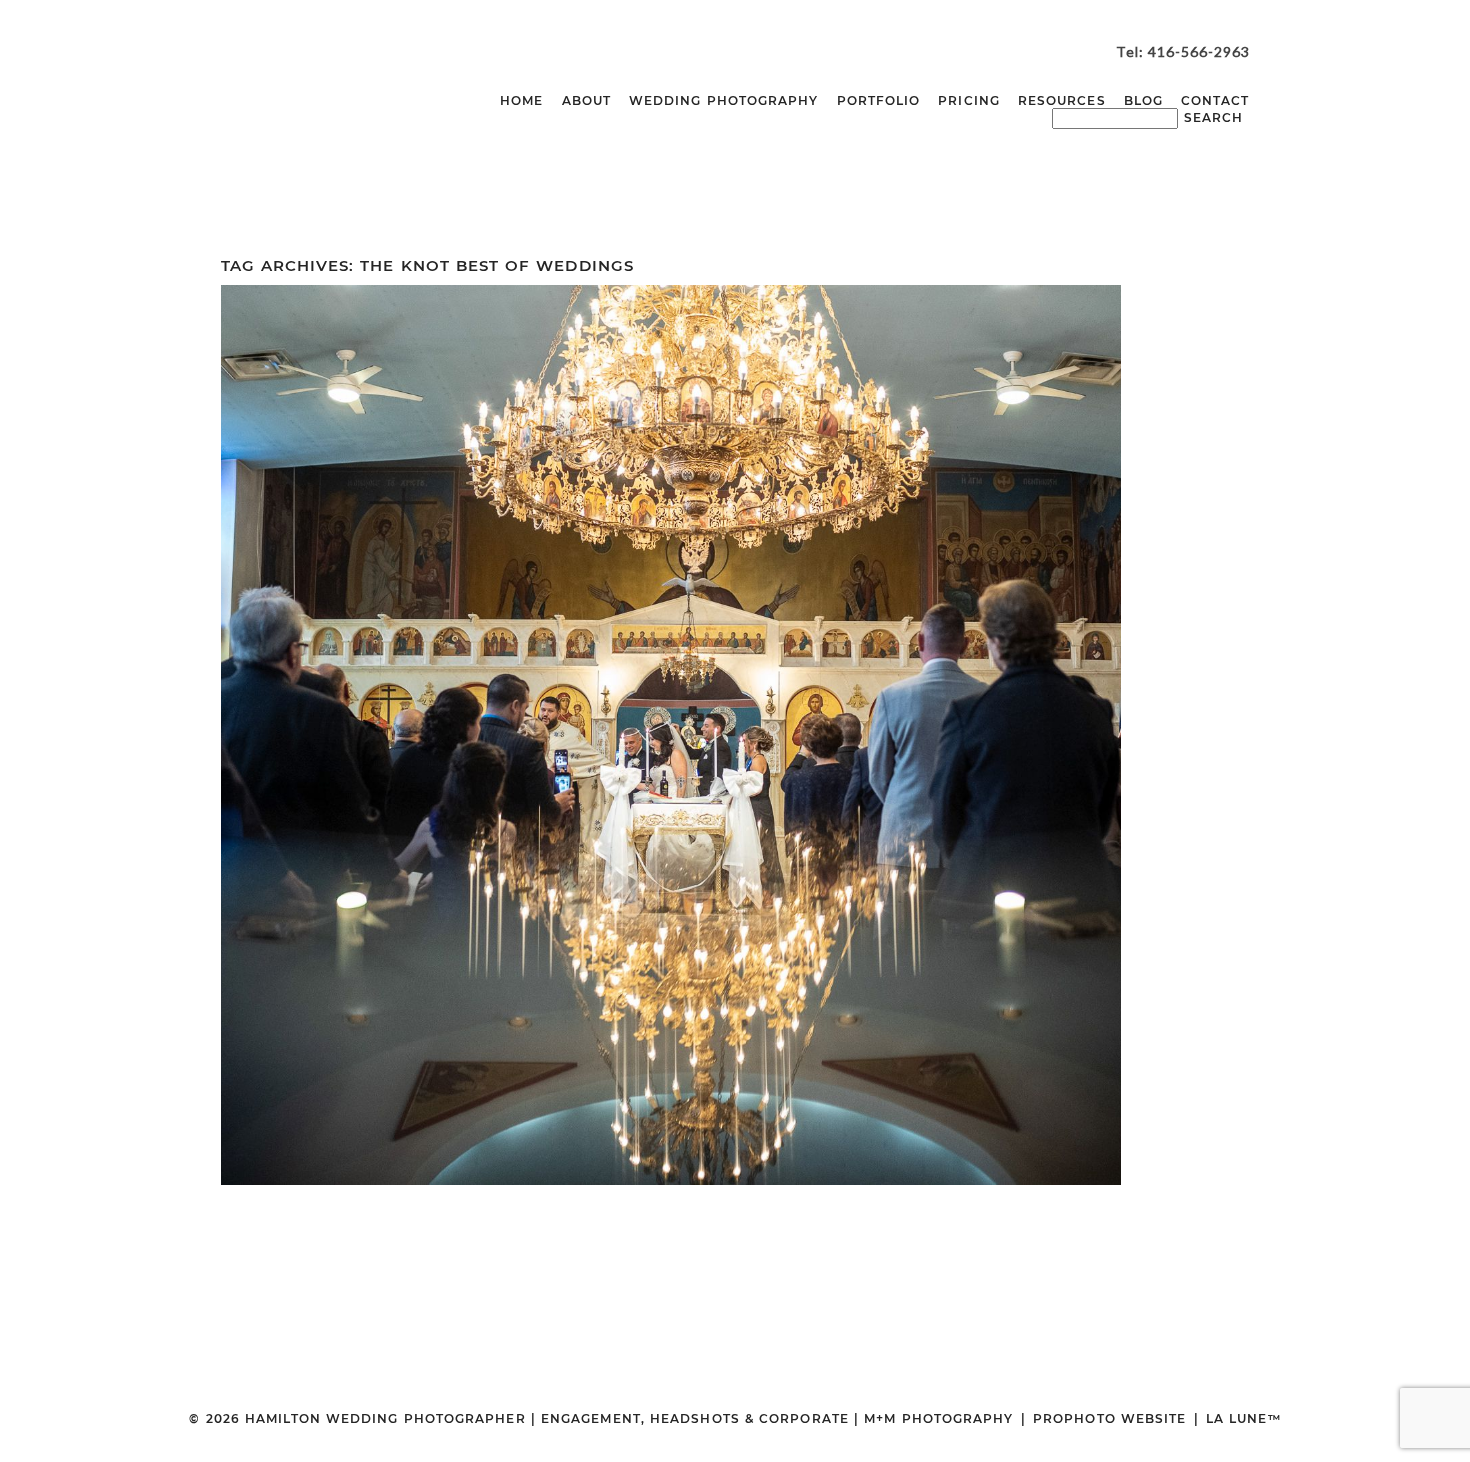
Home (521, 100)
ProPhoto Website (1109, 1418)
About (586, 100)
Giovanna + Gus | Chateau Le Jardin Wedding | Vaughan (666, 688)
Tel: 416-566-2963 (1183, 51)
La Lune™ (1243, 1418)
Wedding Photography (724, 100)
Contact (1215, 100)
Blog (1143, 100)
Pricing (969, 100)
